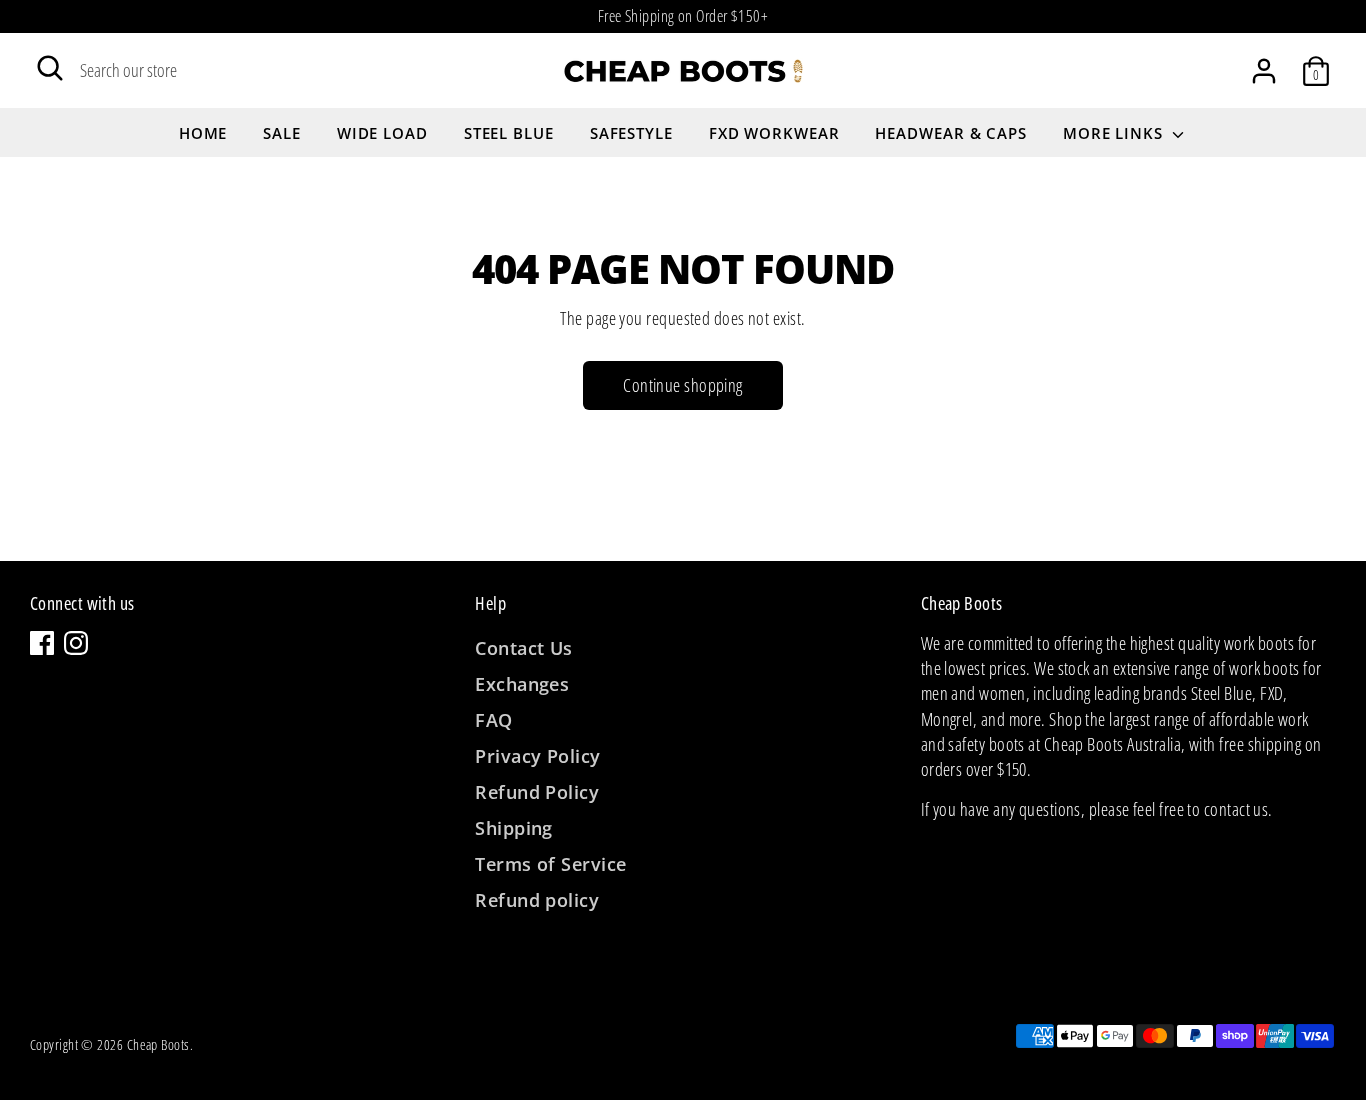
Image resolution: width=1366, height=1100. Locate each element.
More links (1115, 133)
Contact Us (524, 648)
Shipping (514, 828)
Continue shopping (683, 385)
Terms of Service (550, 864)
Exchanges (522, 684)
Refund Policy (537, 792)
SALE (282, 133)
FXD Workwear (774, 133)
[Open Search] (50, 68)
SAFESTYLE (631, 133)
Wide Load (382, 133)
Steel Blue (509, 133)
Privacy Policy (537, 756)
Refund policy (537, 900)
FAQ (493, 720)
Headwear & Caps (951, 133)
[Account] (1264, 71)
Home (203, 133)
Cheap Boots (158, 1045)
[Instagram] (76, 643)
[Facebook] (42, 643)
